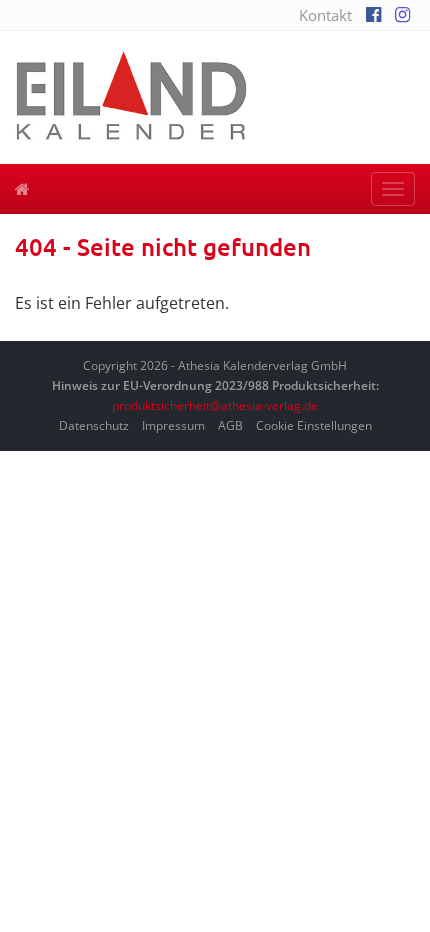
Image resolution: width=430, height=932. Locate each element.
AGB (230, 425)
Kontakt (325, 15)
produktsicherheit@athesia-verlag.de (215, 405)
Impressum (173, 425)
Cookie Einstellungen (314, 425)
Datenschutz (94, 425)
